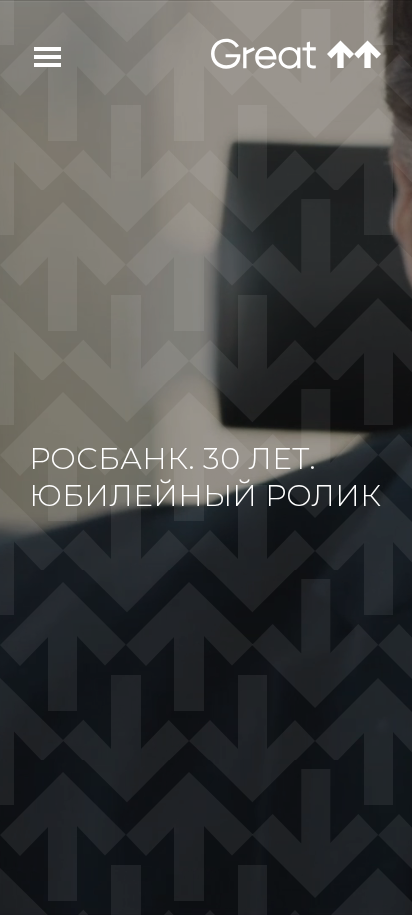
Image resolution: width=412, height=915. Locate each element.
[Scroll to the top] (354, 54)
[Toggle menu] (36, 57)
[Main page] (263, 54)
